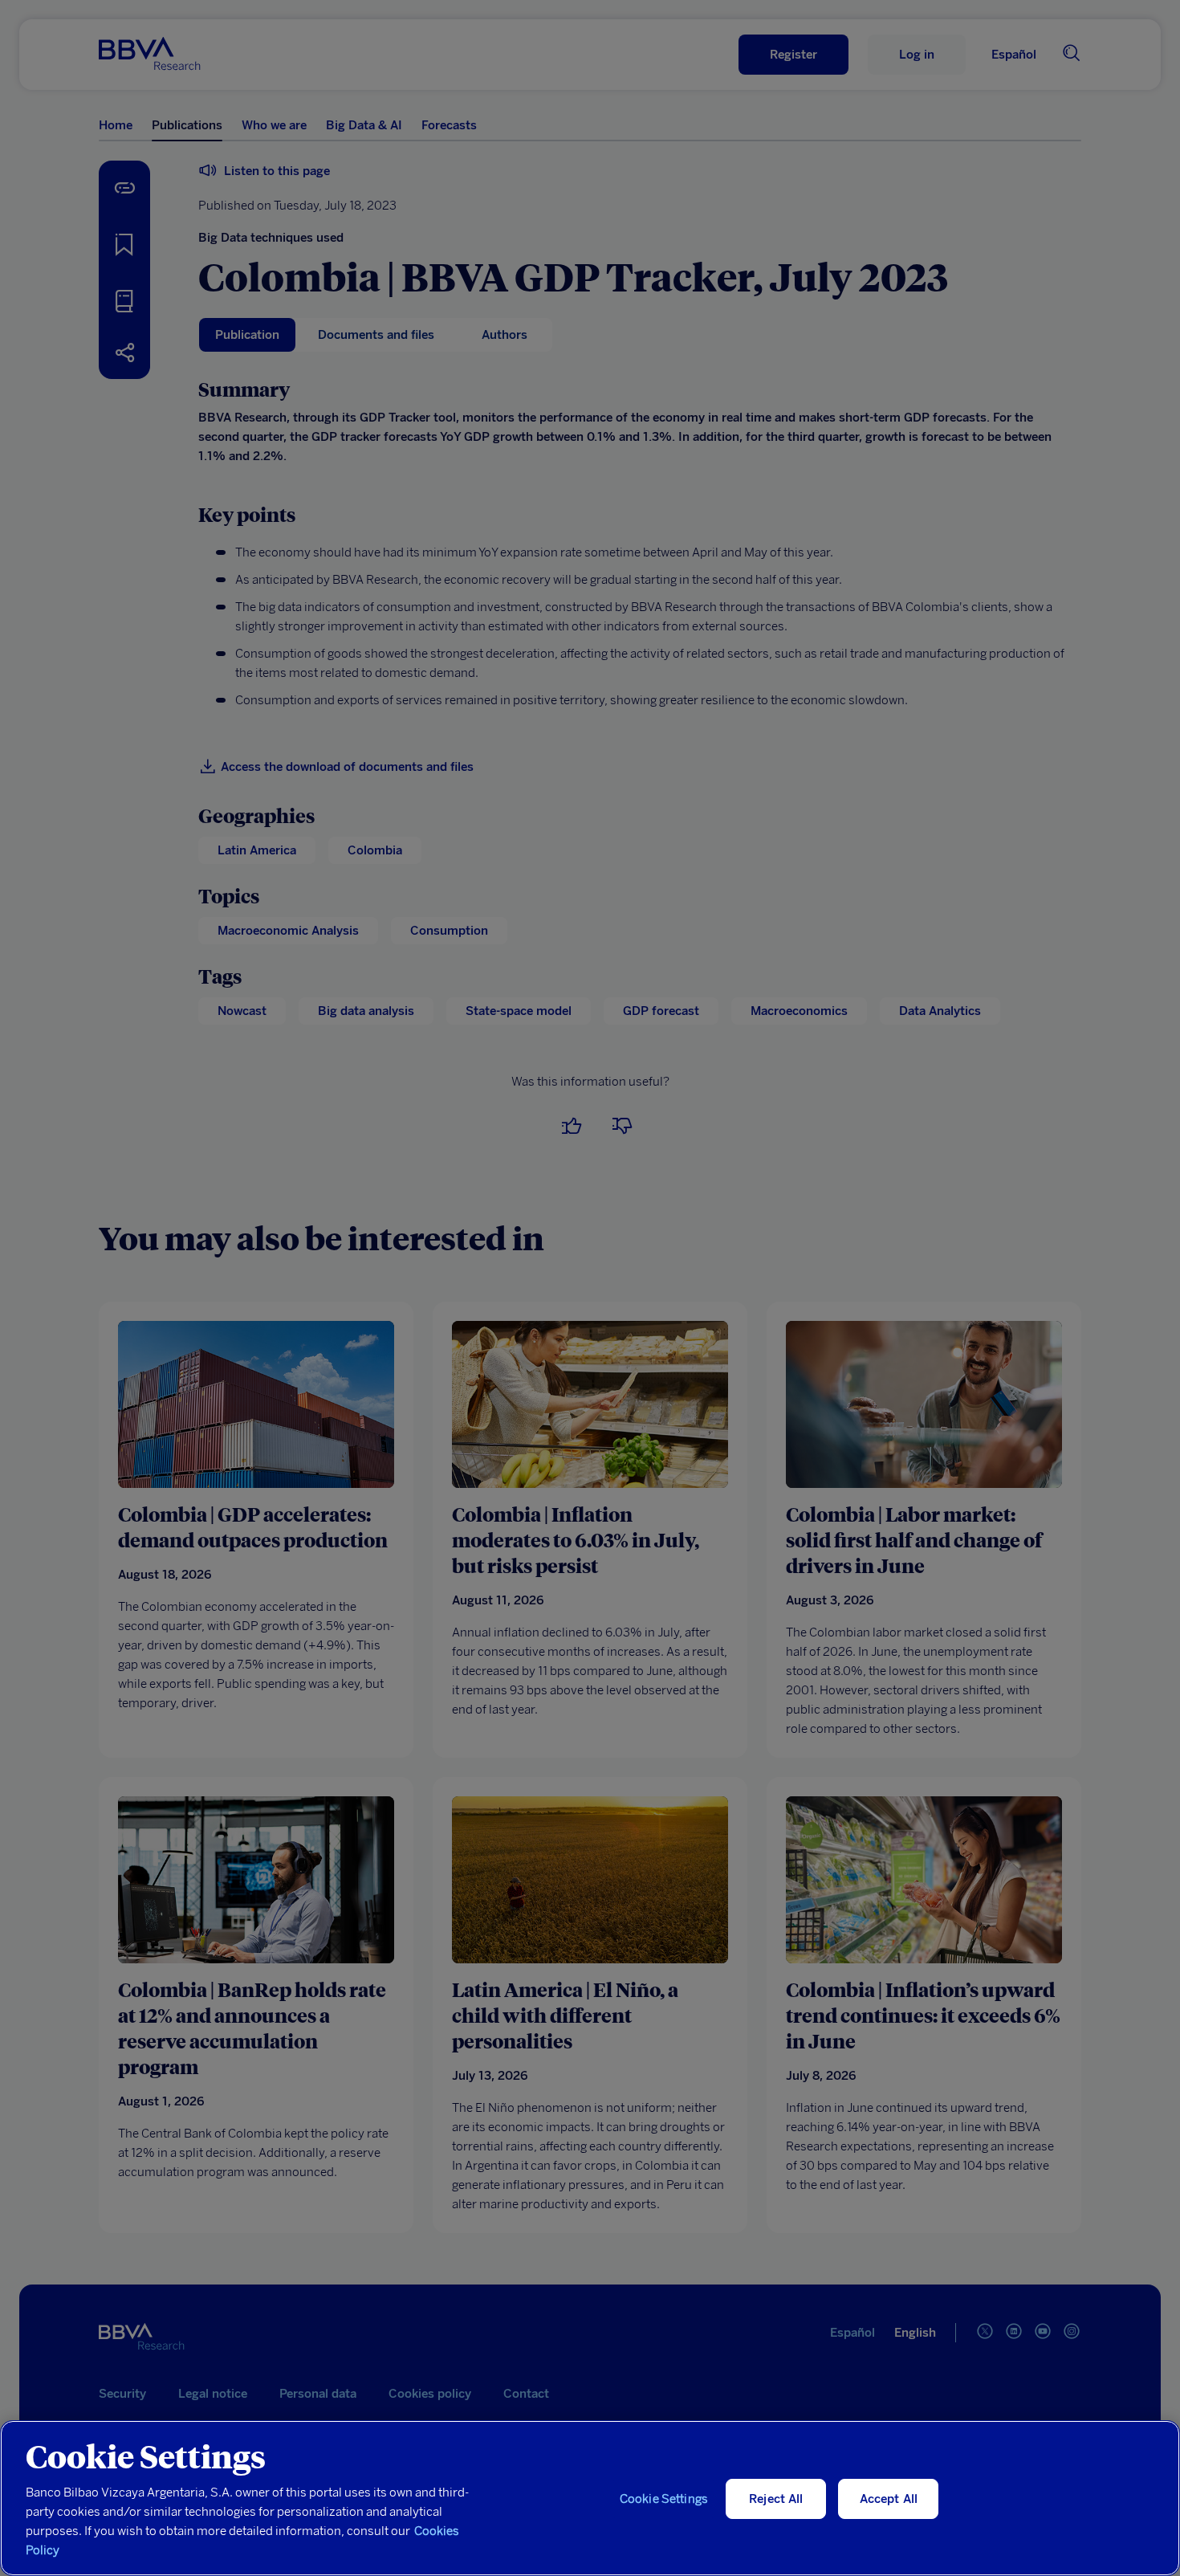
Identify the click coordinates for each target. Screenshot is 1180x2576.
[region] (590, 2498)
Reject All (776, 2499)
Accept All (889, 2499)
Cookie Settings (664, 2499)
